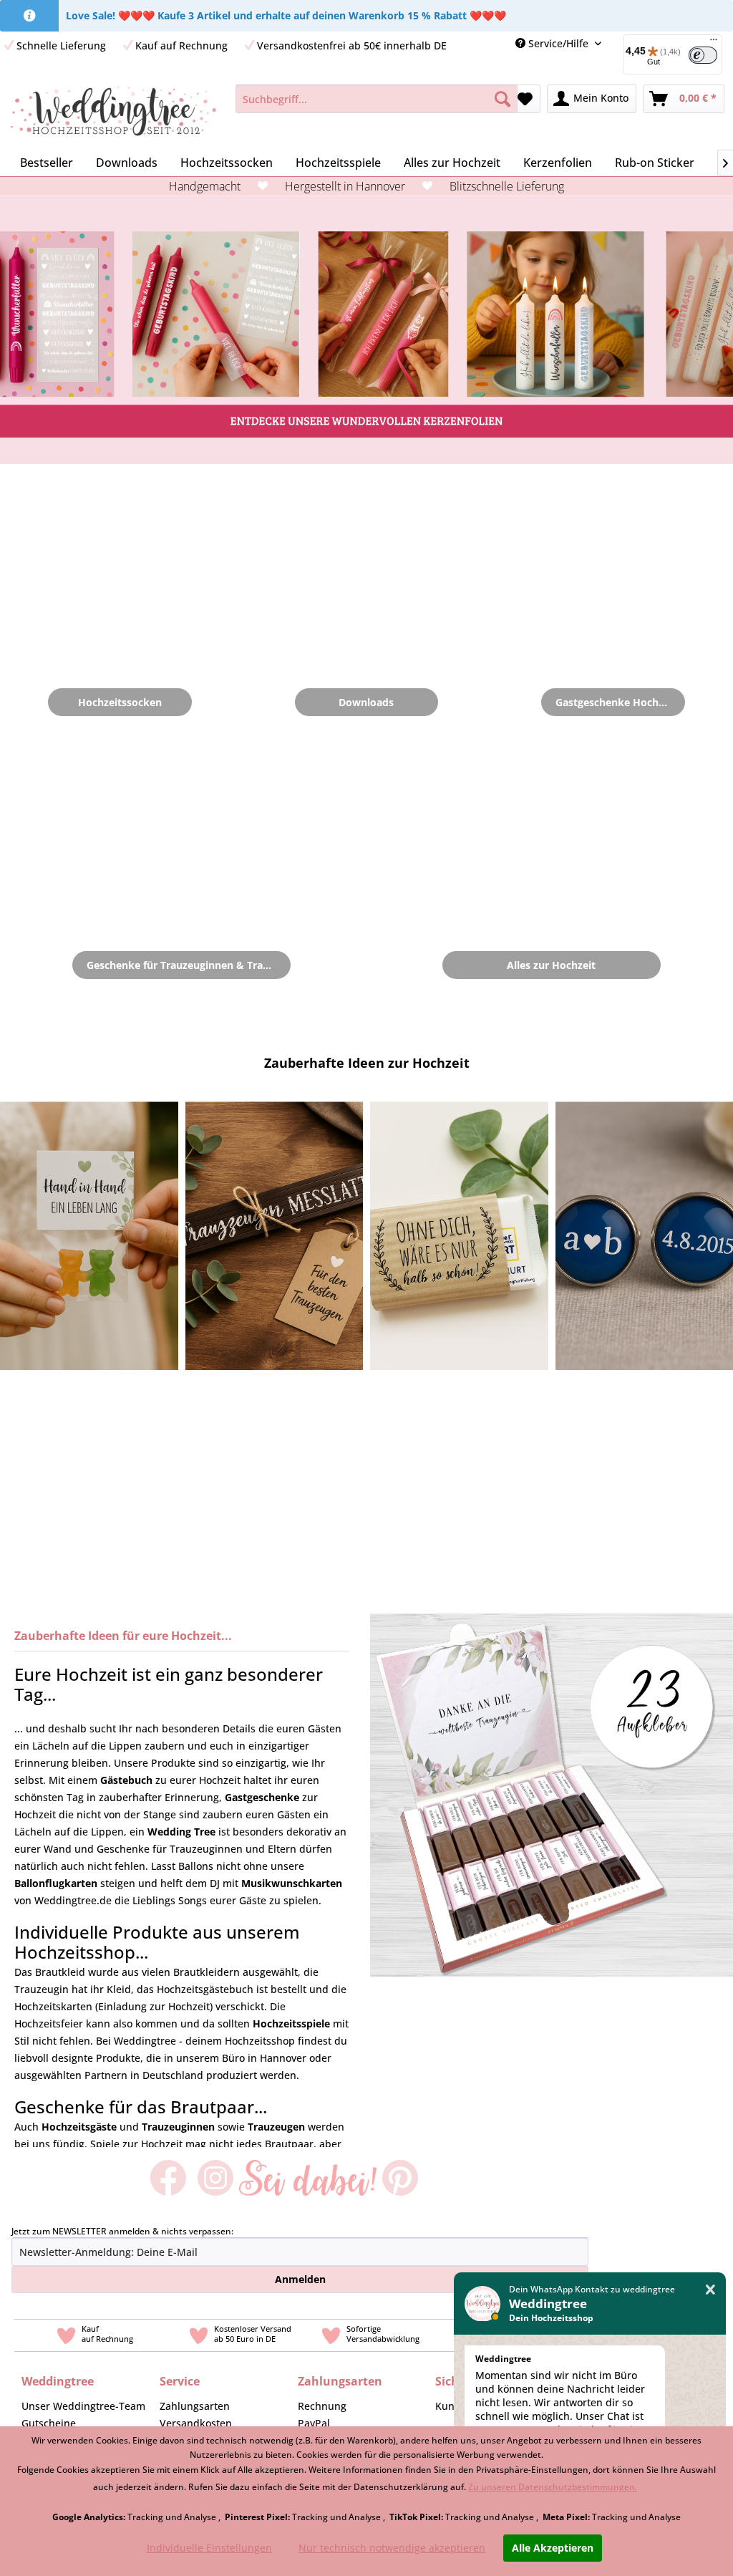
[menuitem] (377, 99)
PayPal (314, 2423)
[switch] (703, 55)
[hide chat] (710, 2290)
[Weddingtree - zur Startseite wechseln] (113, 113)
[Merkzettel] (525, 99)
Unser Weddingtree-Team (83, 2406)
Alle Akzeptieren (553, 2548)
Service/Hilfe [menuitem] (558, 43)
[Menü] (714, 43)
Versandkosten (196, 2423)
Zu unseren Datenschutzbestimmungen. (553, 2487)
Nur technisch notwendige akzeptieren (392, 2548)
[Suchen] (503, 99)
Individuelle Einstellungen (209, 2548)
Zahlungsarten (195, 2406)
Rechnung (322, 2406)
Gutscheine (49, 2423)
